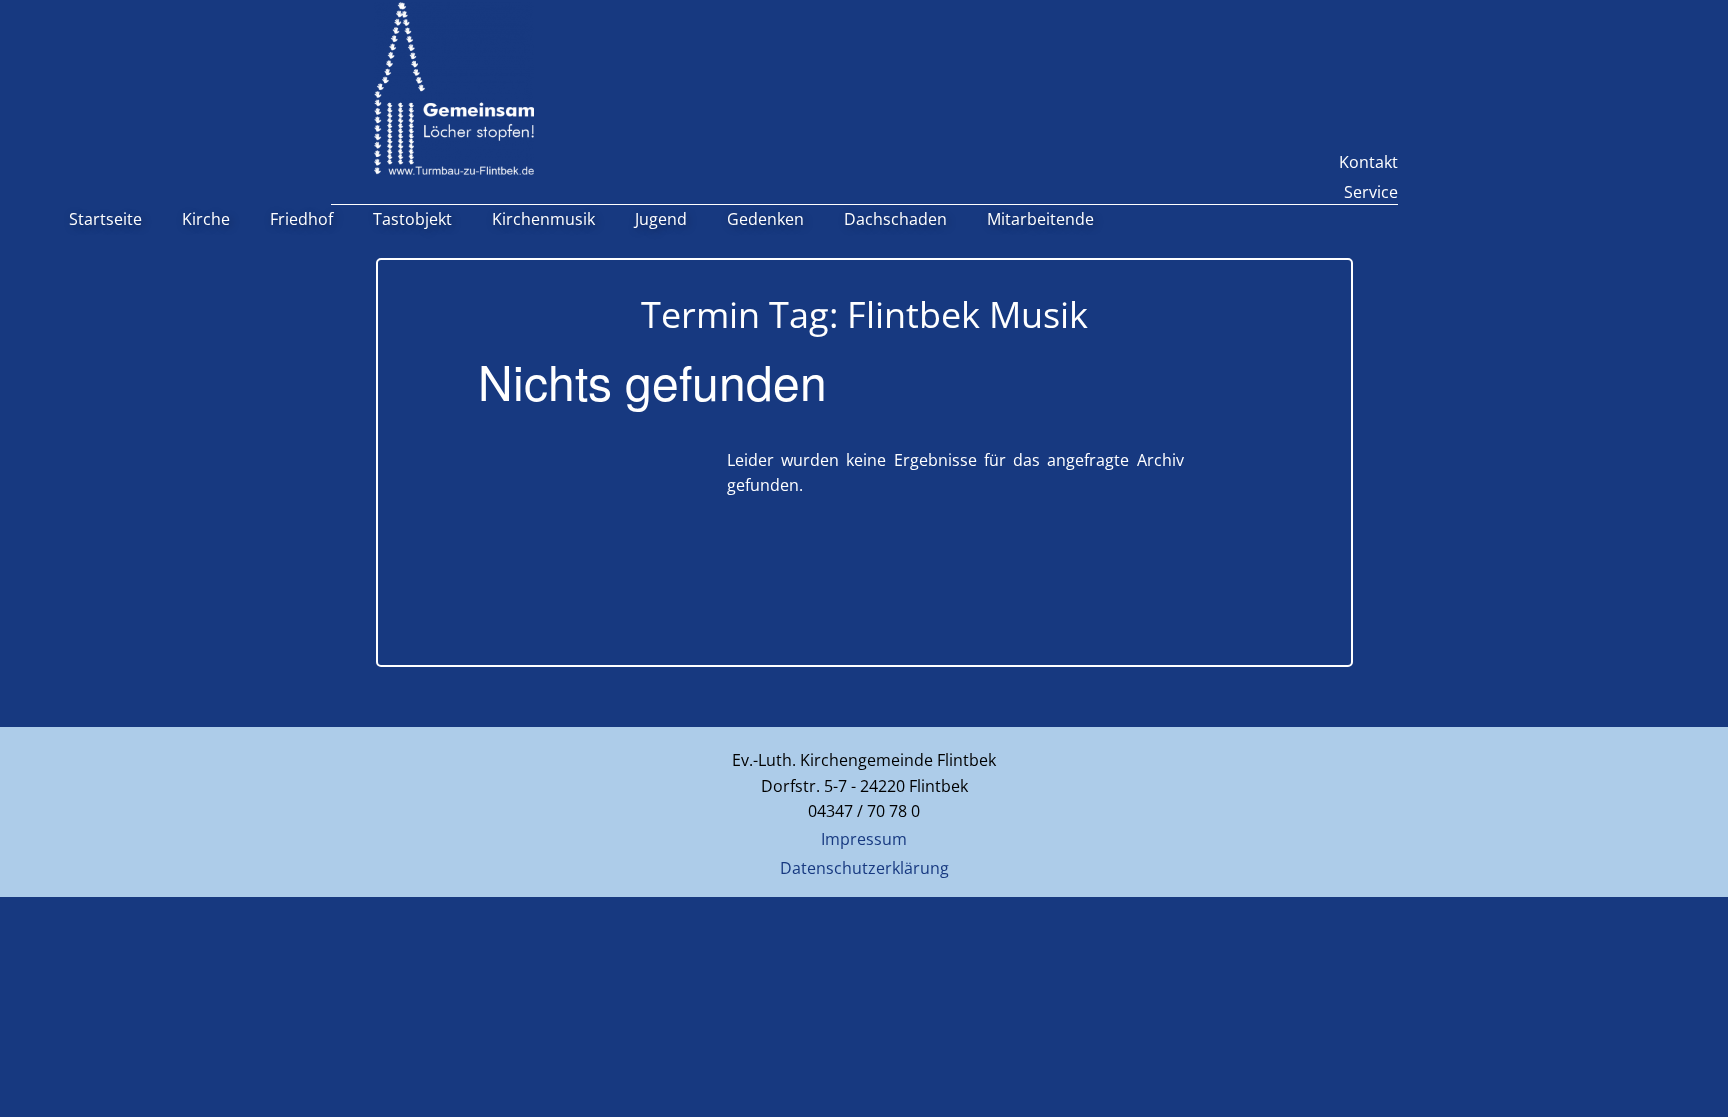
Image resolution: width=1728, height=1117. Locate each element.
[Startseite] (454, 88)
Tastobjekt (412, 219)
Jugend (661, 219)
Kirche (206, 219)
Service (1371, 192)
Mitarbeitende (1040, 219)
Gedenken (765, 219)
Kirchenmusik (543, 219)
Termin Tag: (864, 314)
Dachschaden (895, 219)
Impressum (864, 839)
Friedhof (301, 219)
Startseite (105, 219)
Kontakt (1368, 162)
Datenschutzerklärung (864, 868)
